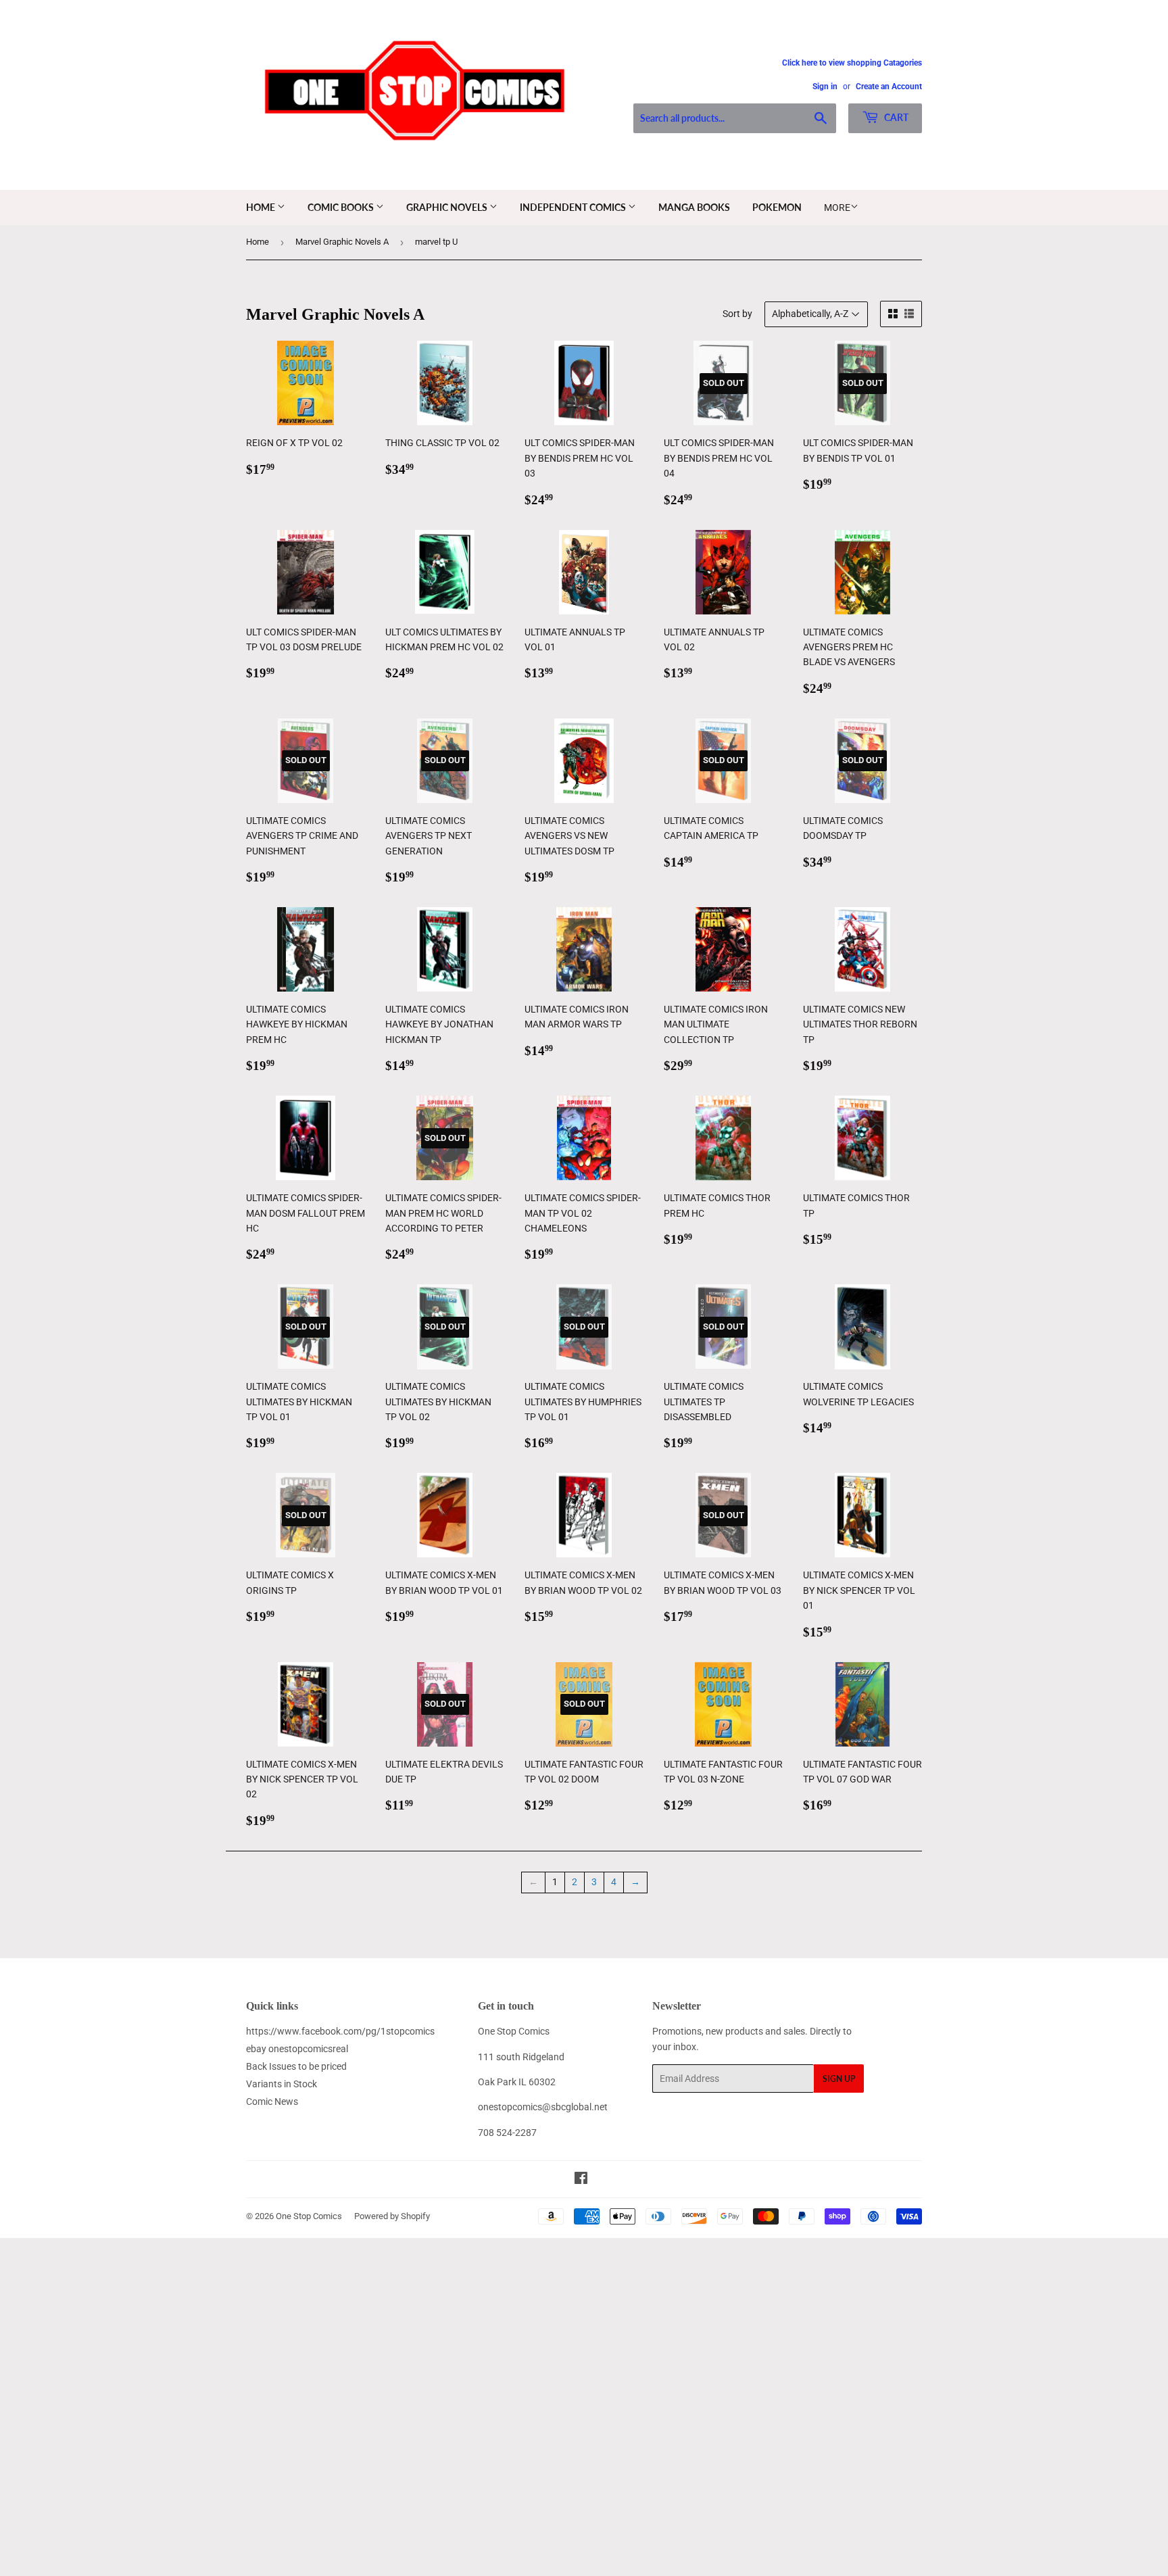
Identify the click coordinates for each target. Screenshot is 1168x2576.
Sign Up (839, 2079)
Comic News (272, 2101)
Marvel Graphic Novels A (342, 242)
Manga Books (694, 207)
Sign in (825, 87)
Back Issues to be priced (296, 2066)
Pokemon (777, 207)
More (837, 208)
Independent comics (574, 207)
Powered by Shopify (392, 2216)
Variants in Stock (282, 2084)
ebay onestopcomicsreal (297, 2049)
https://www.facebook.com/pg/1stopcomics (340, 2031)
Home (262, 207)
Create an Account (889, 87)
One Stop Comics (309, 2216)
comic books (342, 207)
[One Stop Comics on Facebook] (581, 2180)
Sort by (737, 314)
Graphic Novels (448, 207)
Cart (895, 117)
